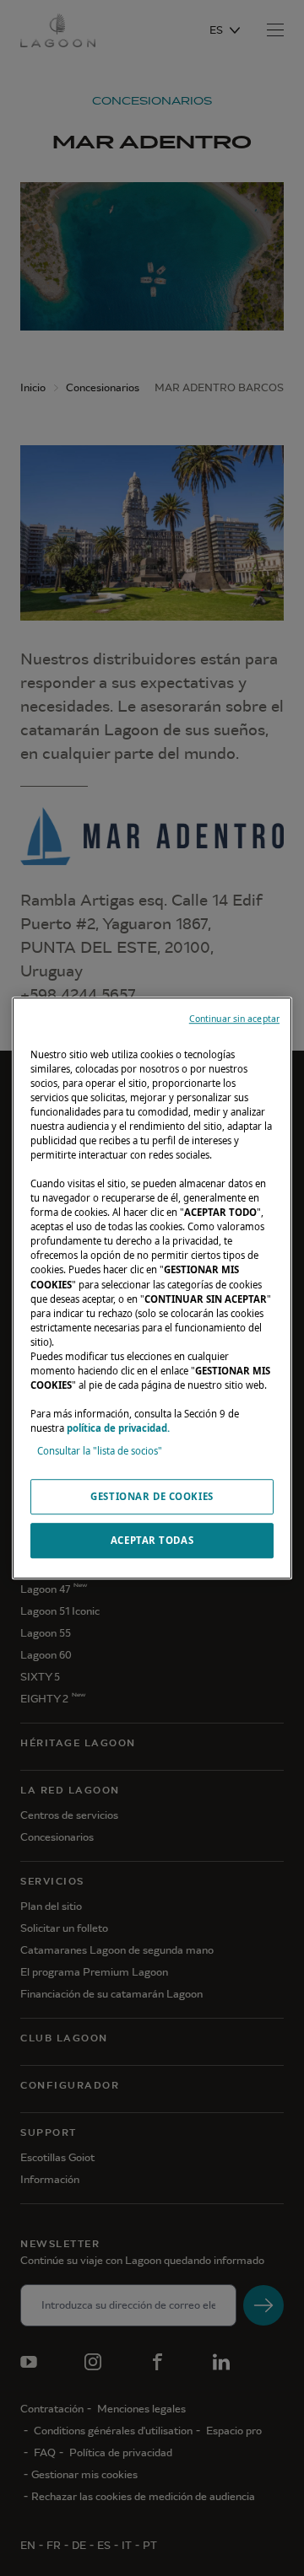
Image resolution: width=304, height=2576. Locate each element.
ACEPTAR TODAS (152, 1540)
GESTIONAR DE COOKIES (152, 1496)
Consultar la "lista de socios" (100, 1451)
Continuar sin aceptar (234, 1019)
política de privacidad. (118, 1428)
